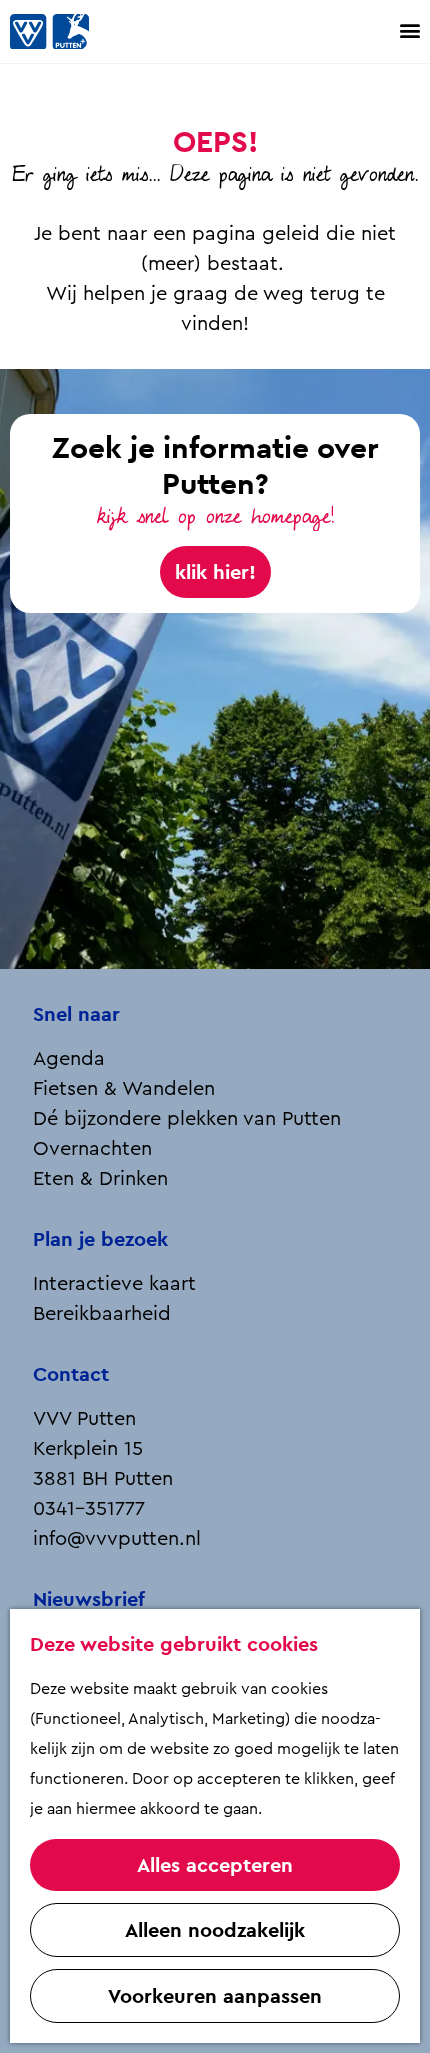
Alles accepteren (215, 1865)
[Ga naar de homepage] (70, 31)
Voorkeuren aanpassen (215, 1996)
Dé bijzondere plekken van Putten (187, 1119)
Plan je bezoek (100, 1239)
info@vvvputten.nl (117, 1539)
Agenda (69, 1059)
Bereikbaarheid (102, 1314)
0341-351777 (89, 1509)
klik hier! (215, 572)
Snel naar (76, 1014)
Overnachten (92, 1149)
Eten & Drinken (100, 1179)
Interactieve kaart (114, 1284)
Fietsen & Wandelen (124, 1089)
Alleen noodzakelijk (215, 1930)
